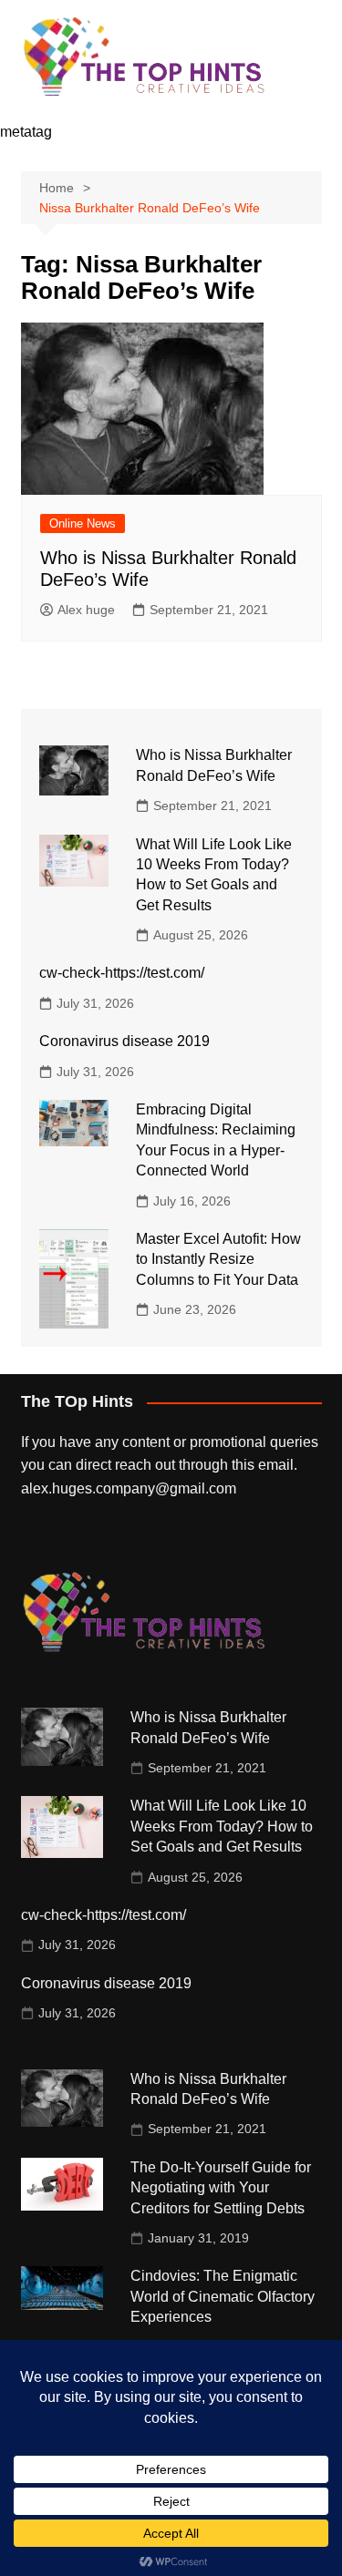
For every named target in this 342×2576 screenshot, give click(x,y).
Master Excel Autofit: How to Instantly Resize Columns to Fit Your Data (218, 1259)
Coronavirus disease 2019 (124, 1041)
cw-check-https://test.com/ (122, 973)
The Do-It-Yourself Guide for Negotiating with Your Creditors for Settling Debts (221, 2188)
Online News (83, 523)
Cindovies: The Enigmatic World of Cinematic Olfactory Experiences (223, 2296)
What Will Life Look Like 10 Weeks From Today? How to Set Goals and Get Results (222, 1826)
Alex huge (86, 610)
